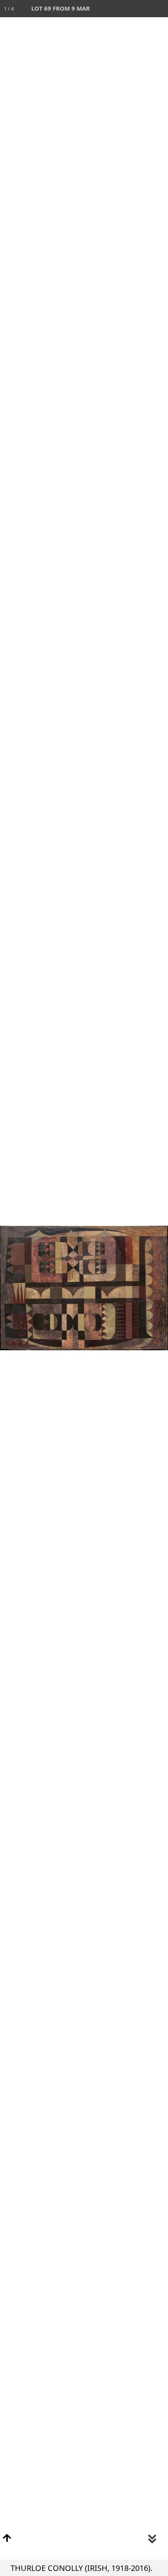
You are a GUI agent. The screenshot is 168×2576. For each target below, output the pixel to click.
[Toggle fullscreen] (125, 9)
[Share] (142, 9)
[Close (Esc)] (159, 9)
